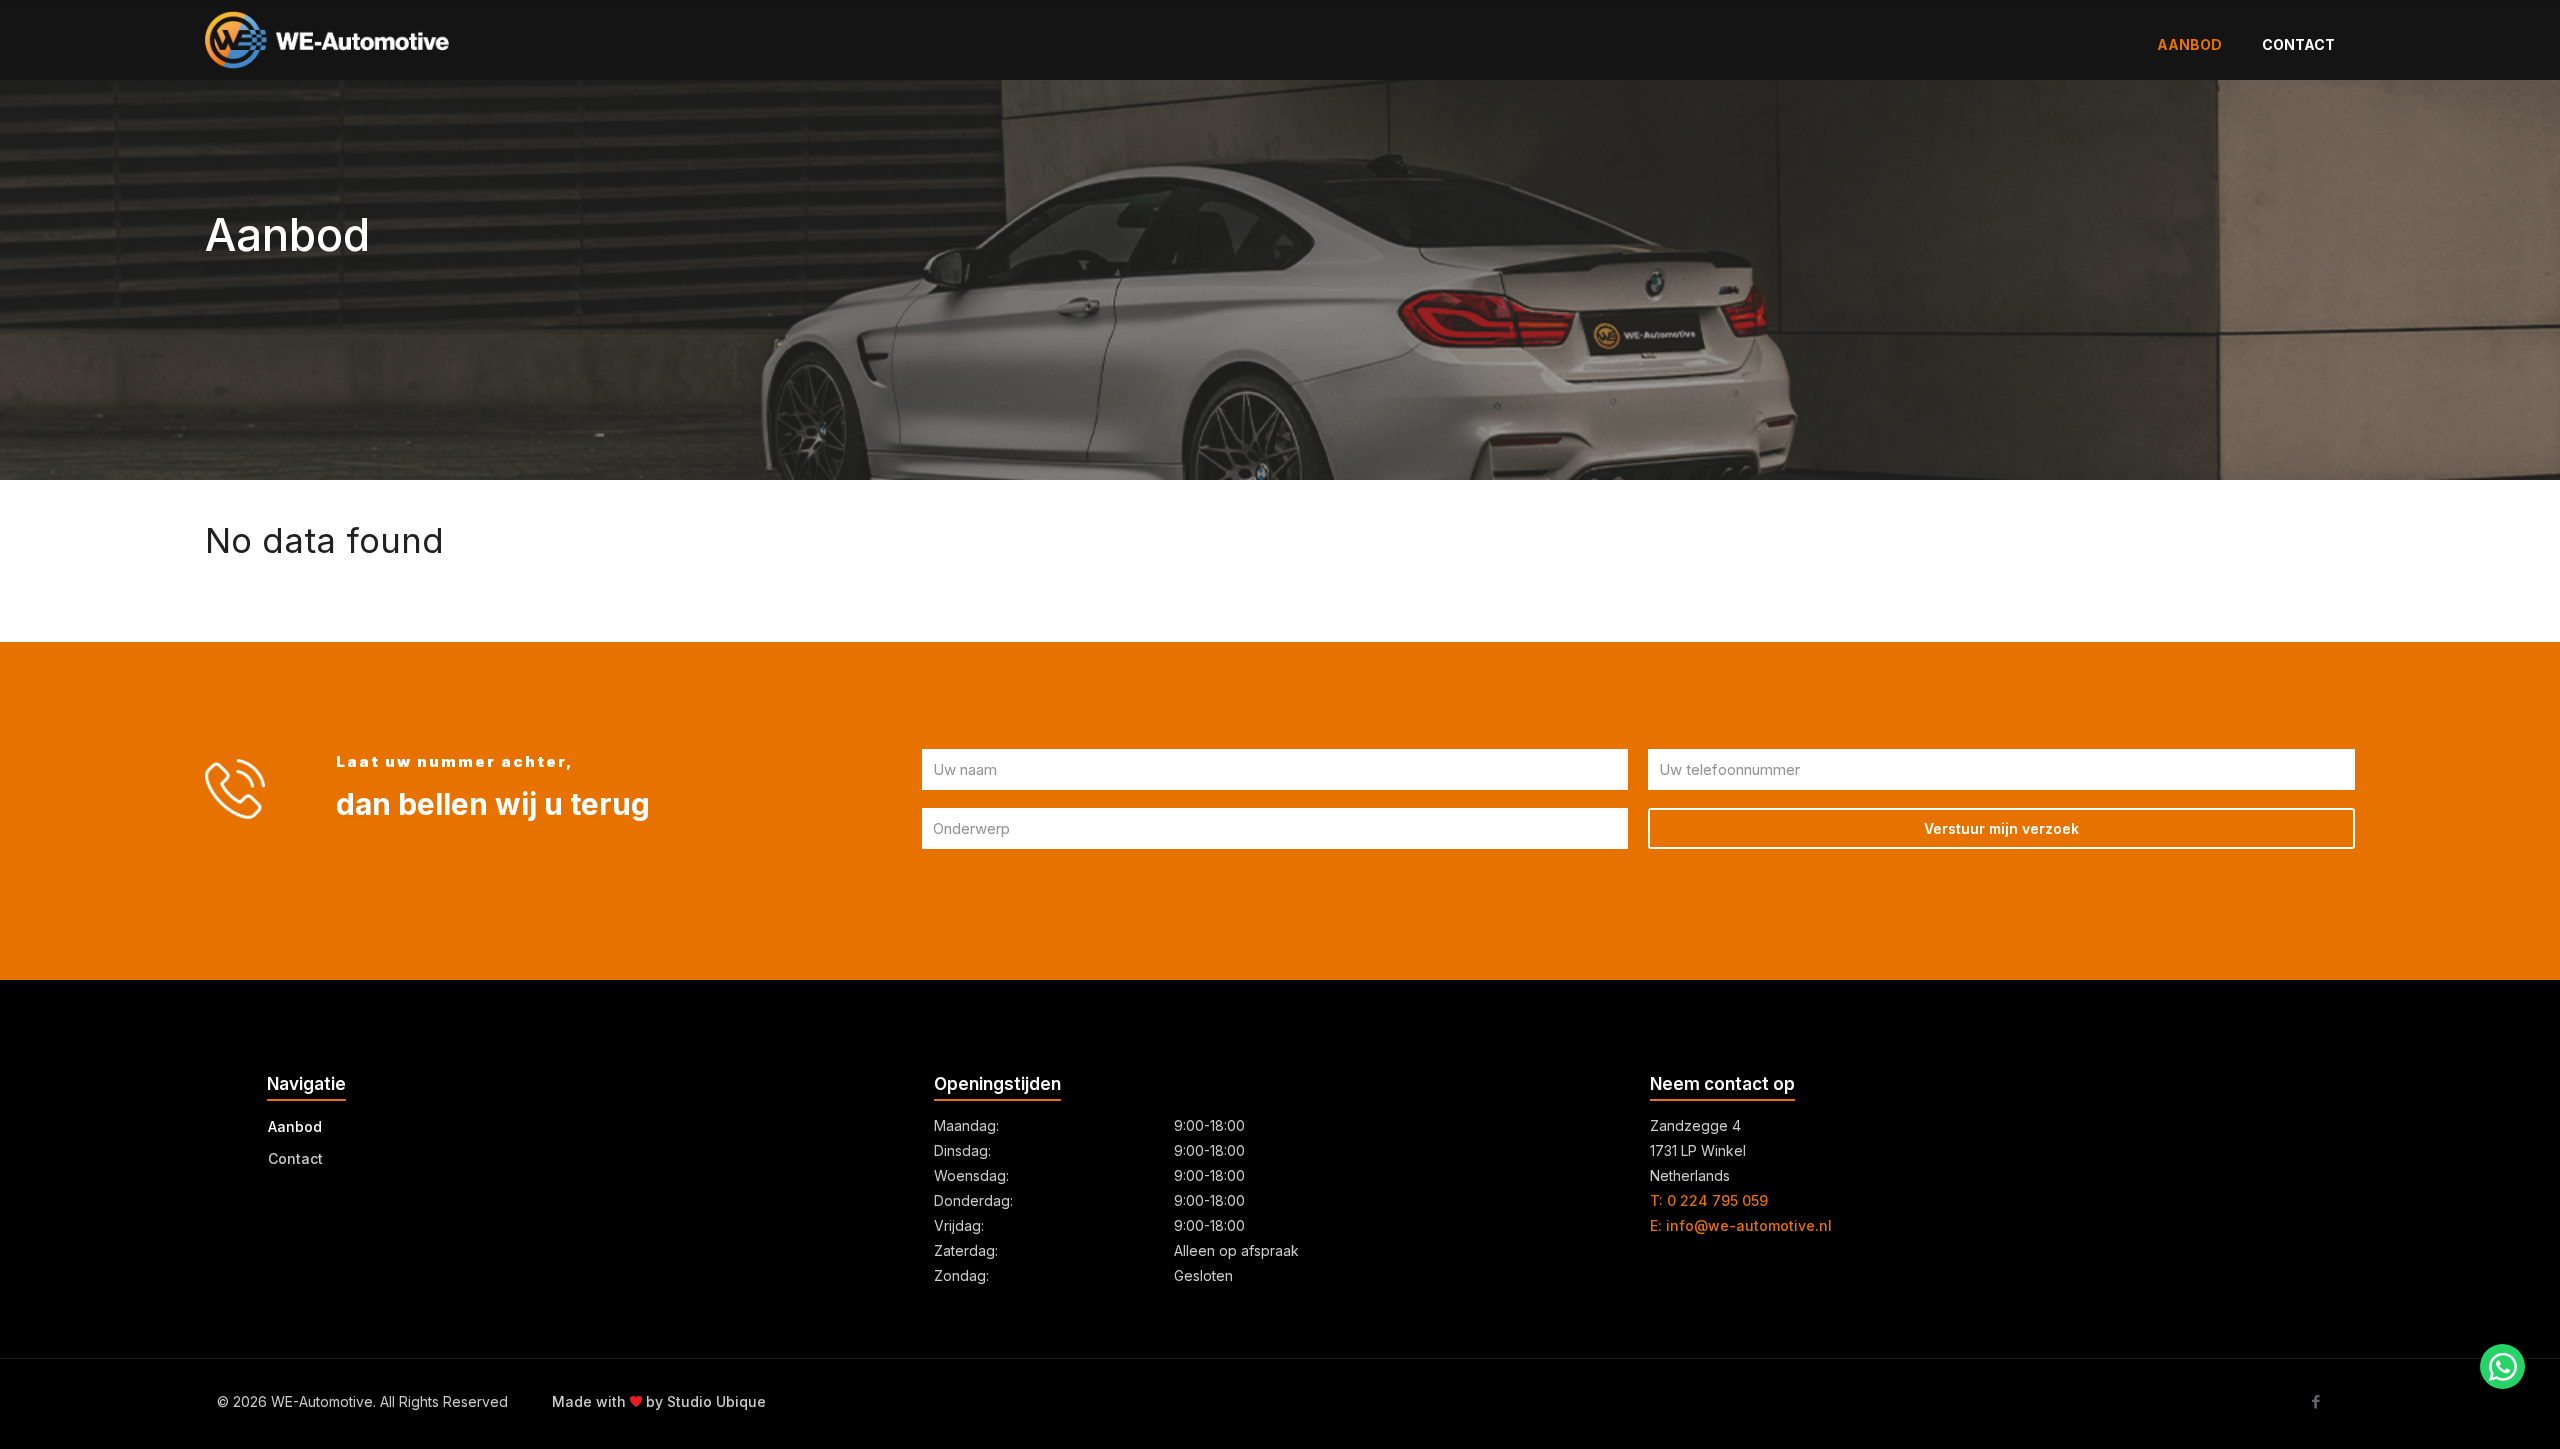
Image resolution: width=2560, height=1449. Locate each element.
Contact (295, 1158)
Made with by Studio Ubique (659, 1401)
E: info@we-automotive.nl (1741, 1225)
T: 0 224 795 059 (1709, 1200)
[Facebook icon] (2315, 1401)
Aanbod (295, 1126)
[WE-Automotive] (327, 39)
